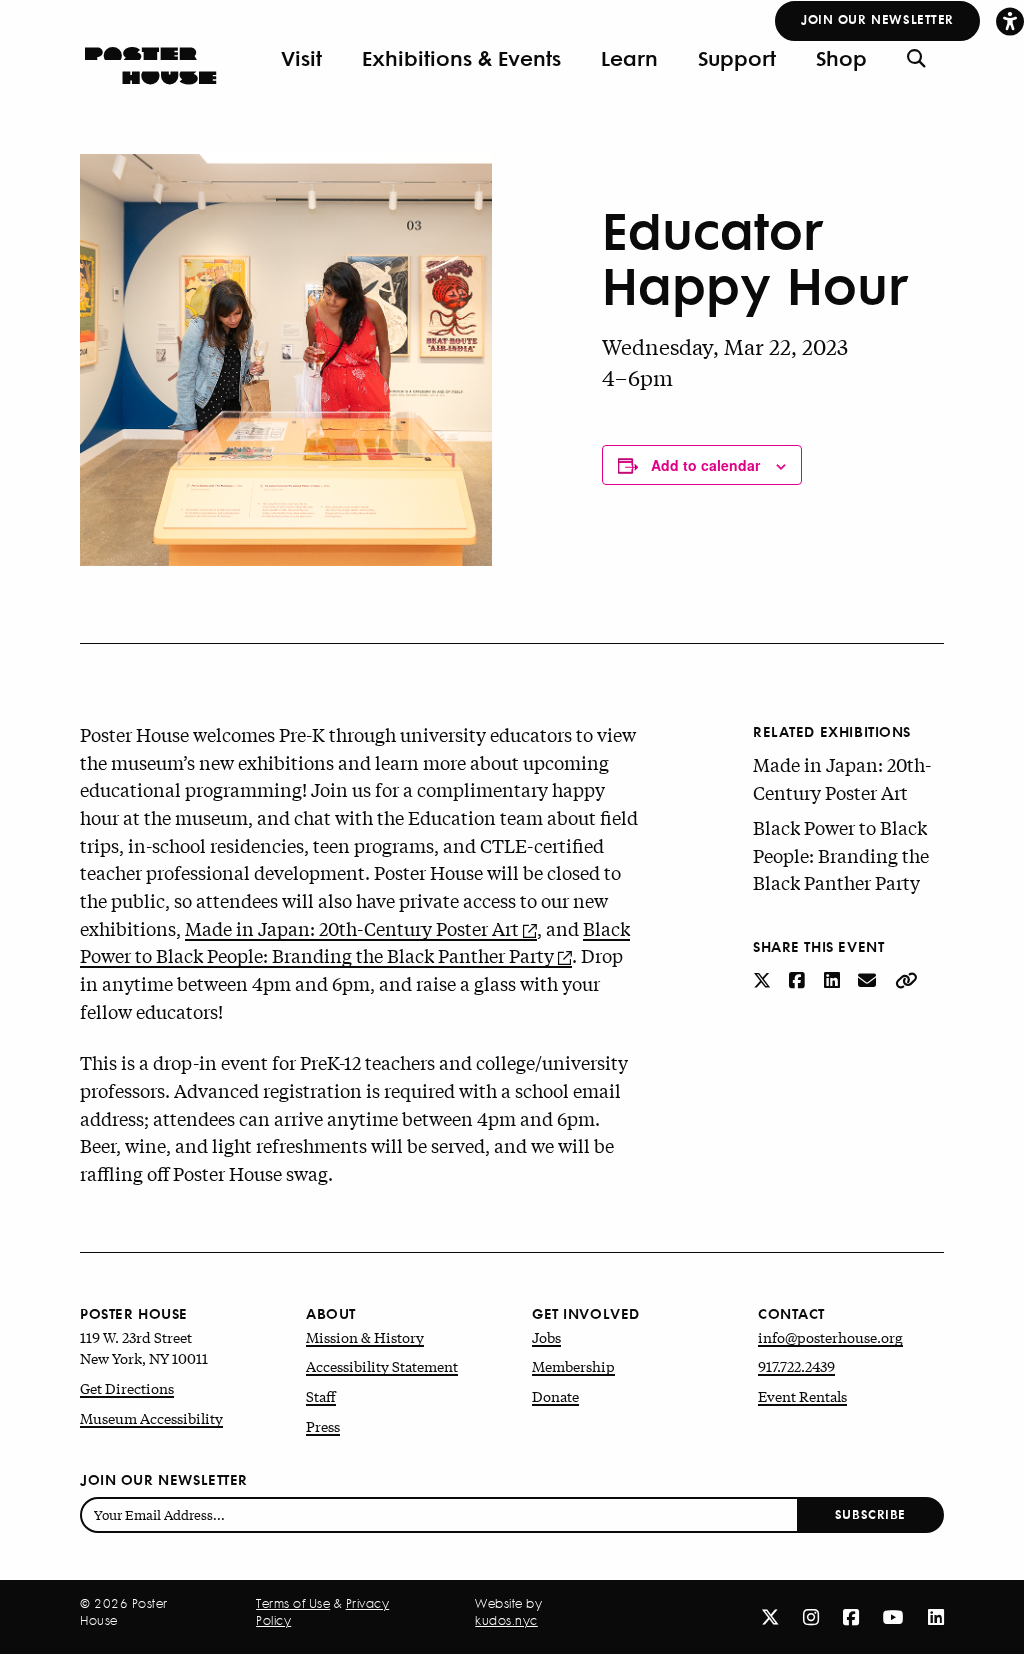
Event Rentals (802, 1396)
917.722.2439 (796, 1366)
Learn (629, 58)
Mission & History (365, 1337)
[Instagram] (811, 1616)
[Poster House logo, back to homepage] (150, 58)
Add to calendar (705, 465)
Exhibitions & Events (461, 58)
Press (323, 1426)
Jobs (546, 1337)
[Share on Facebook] (799, 979)
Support (737, 58)
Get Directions (127, 1388)
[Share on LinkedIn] (834, 979)
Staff (321, 1396)
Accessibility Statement (382, 1366)
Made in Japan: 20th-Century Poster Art (352, 928)
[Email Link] (869, 979)
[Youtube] (893, 1616)
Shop (841, 58)
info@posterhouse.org (830, 1337)
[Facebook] (851, 1616)
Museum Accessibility (151, 1418)
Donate (555, 1396)
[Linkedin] (936, 1616)
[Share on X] (764, 979)
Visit (301, 58)
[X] (770, 1616)
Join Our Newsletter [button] (877, 18)
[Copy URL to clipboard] (906, 979)
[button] (1010, 20)
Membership (573, 1366)
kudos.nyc (506, 1621)
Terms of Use (293, 1604)
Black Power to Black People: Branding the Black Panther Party (355, 942)
